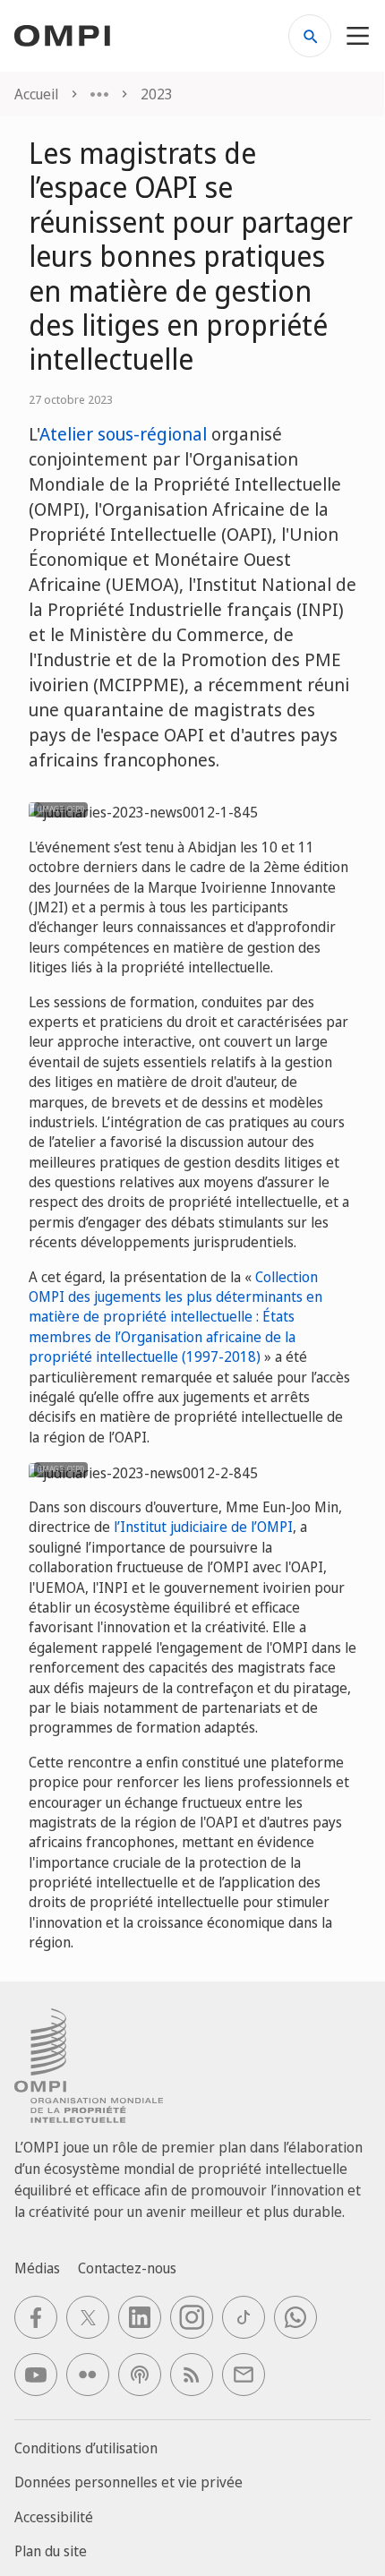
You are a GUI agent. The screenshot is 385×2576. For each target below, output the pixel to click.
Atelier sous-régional (123, 434)
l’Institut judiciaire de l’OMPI (203, 1527)
